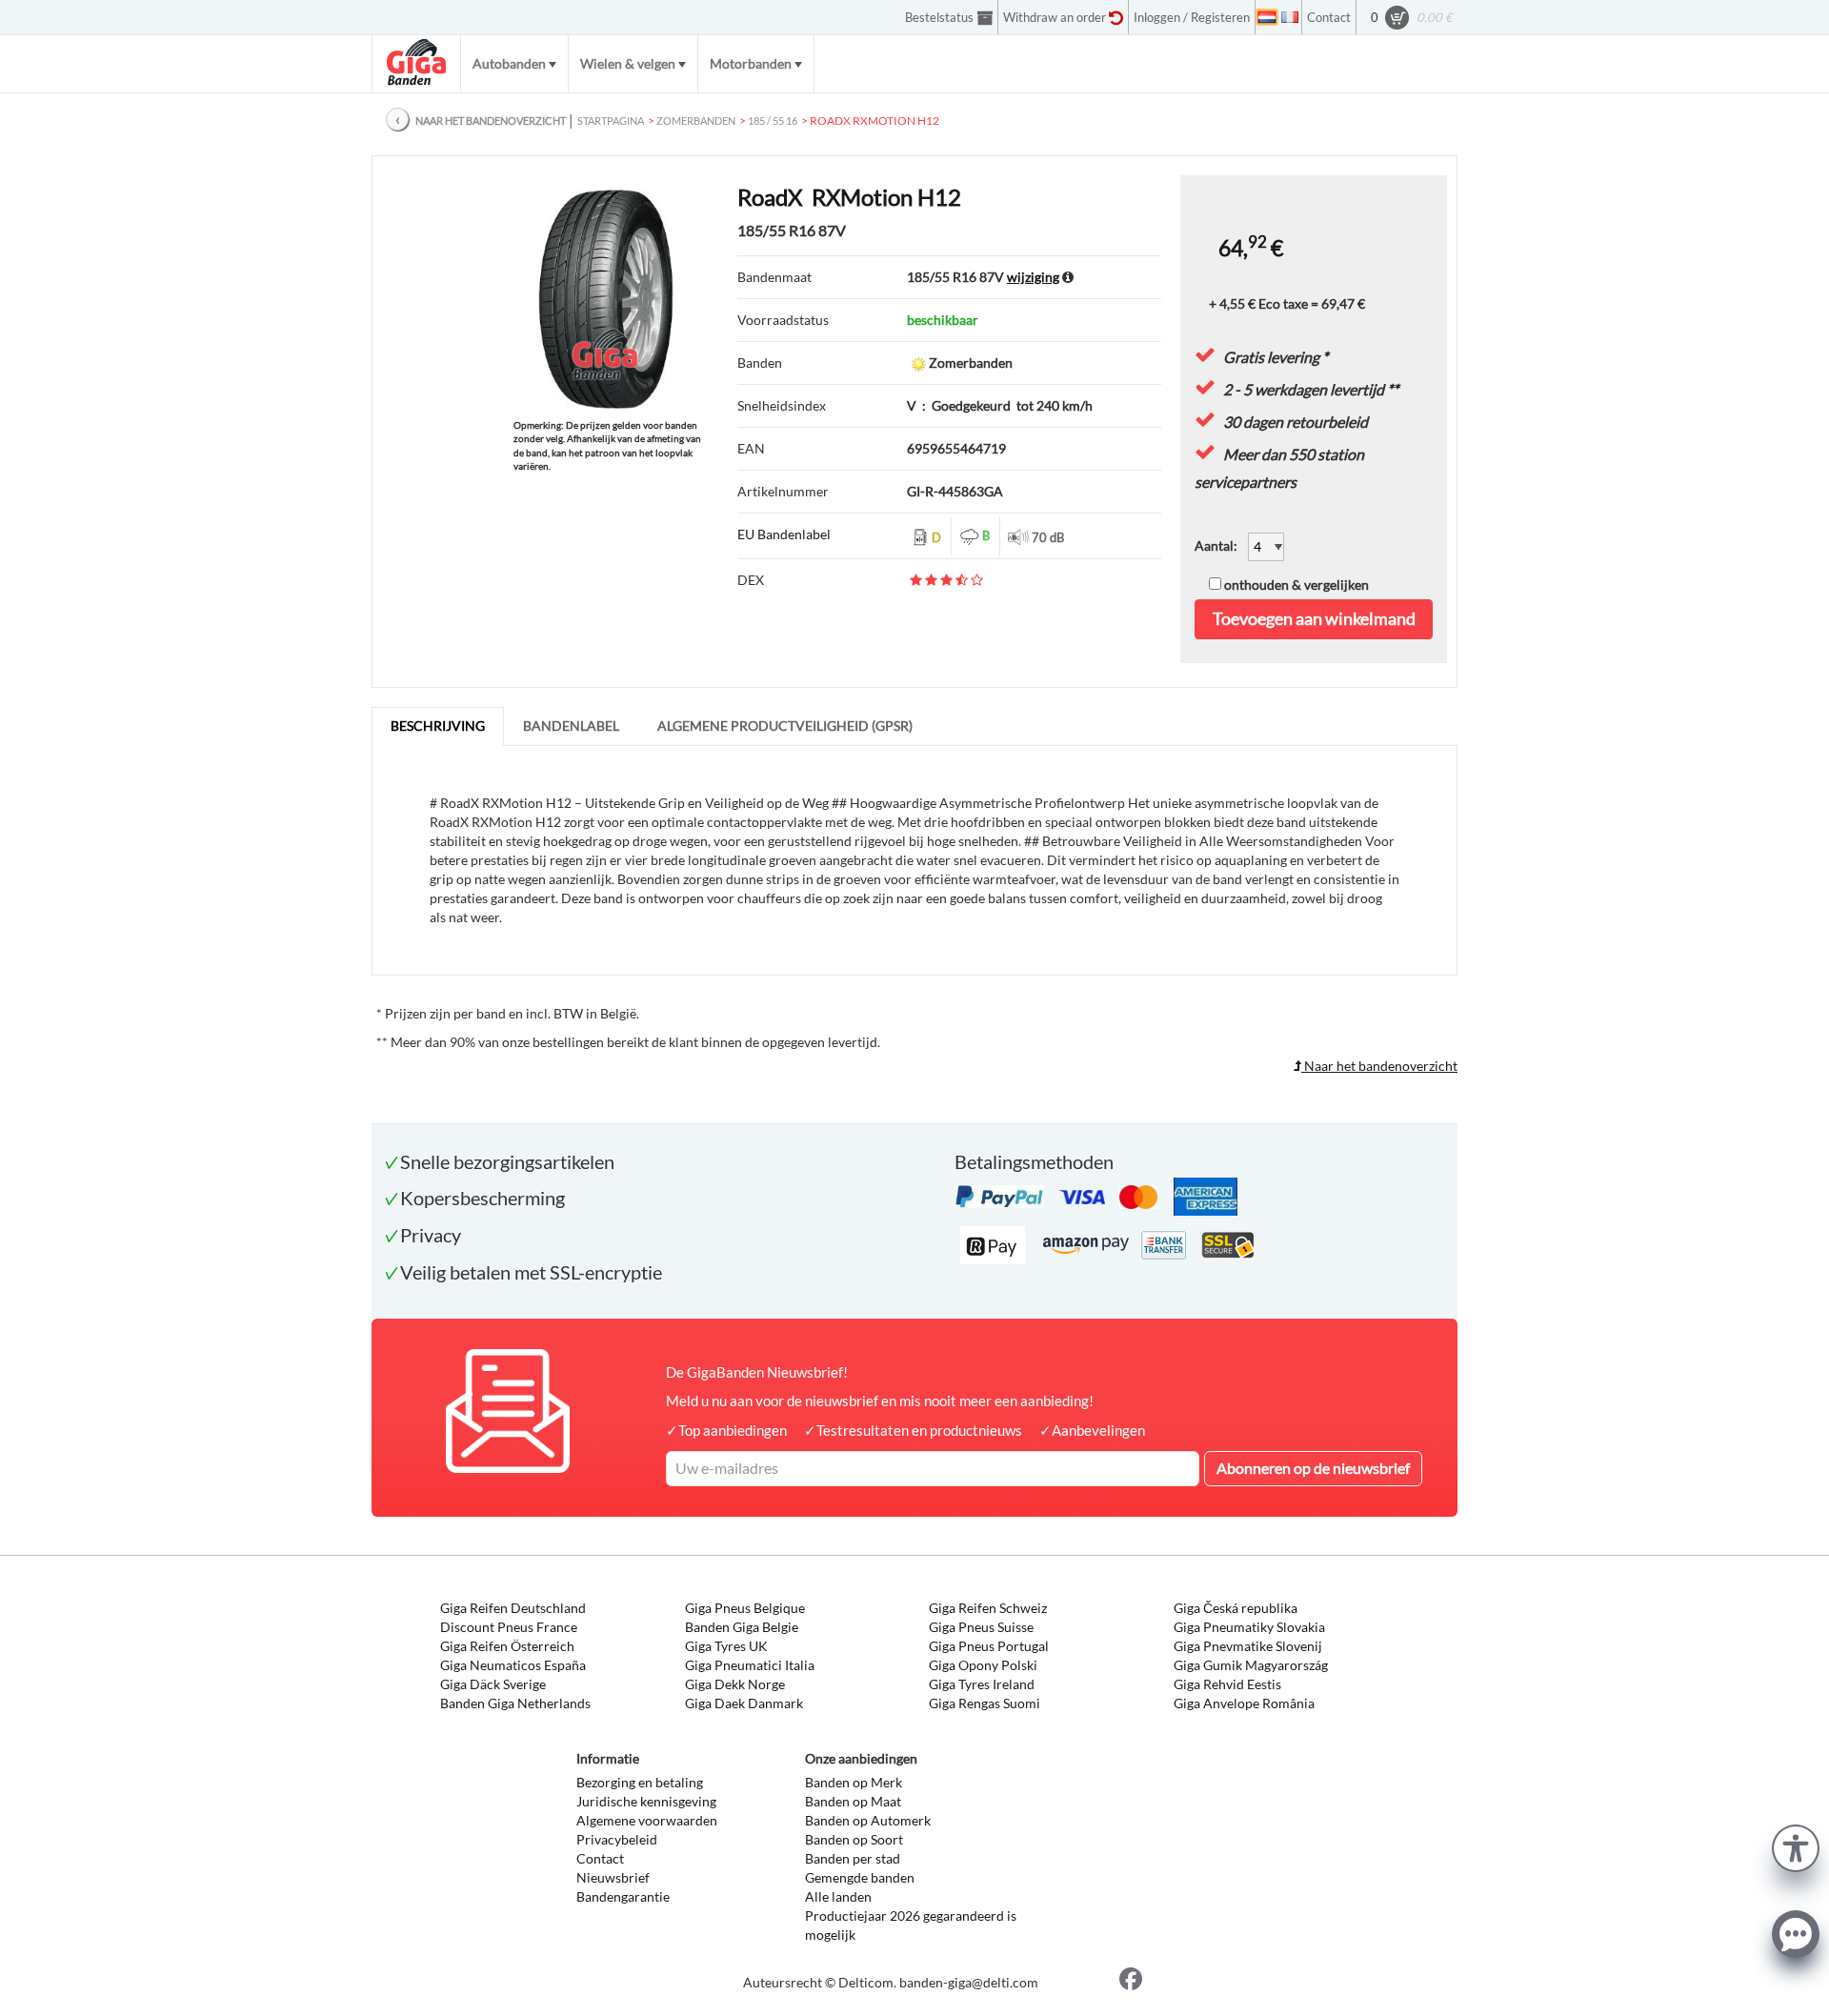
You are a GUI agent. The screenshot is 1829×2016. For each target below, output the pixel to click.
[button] (1796, 1846)
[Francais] (1290, 17)
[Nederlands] (1267, 17)
